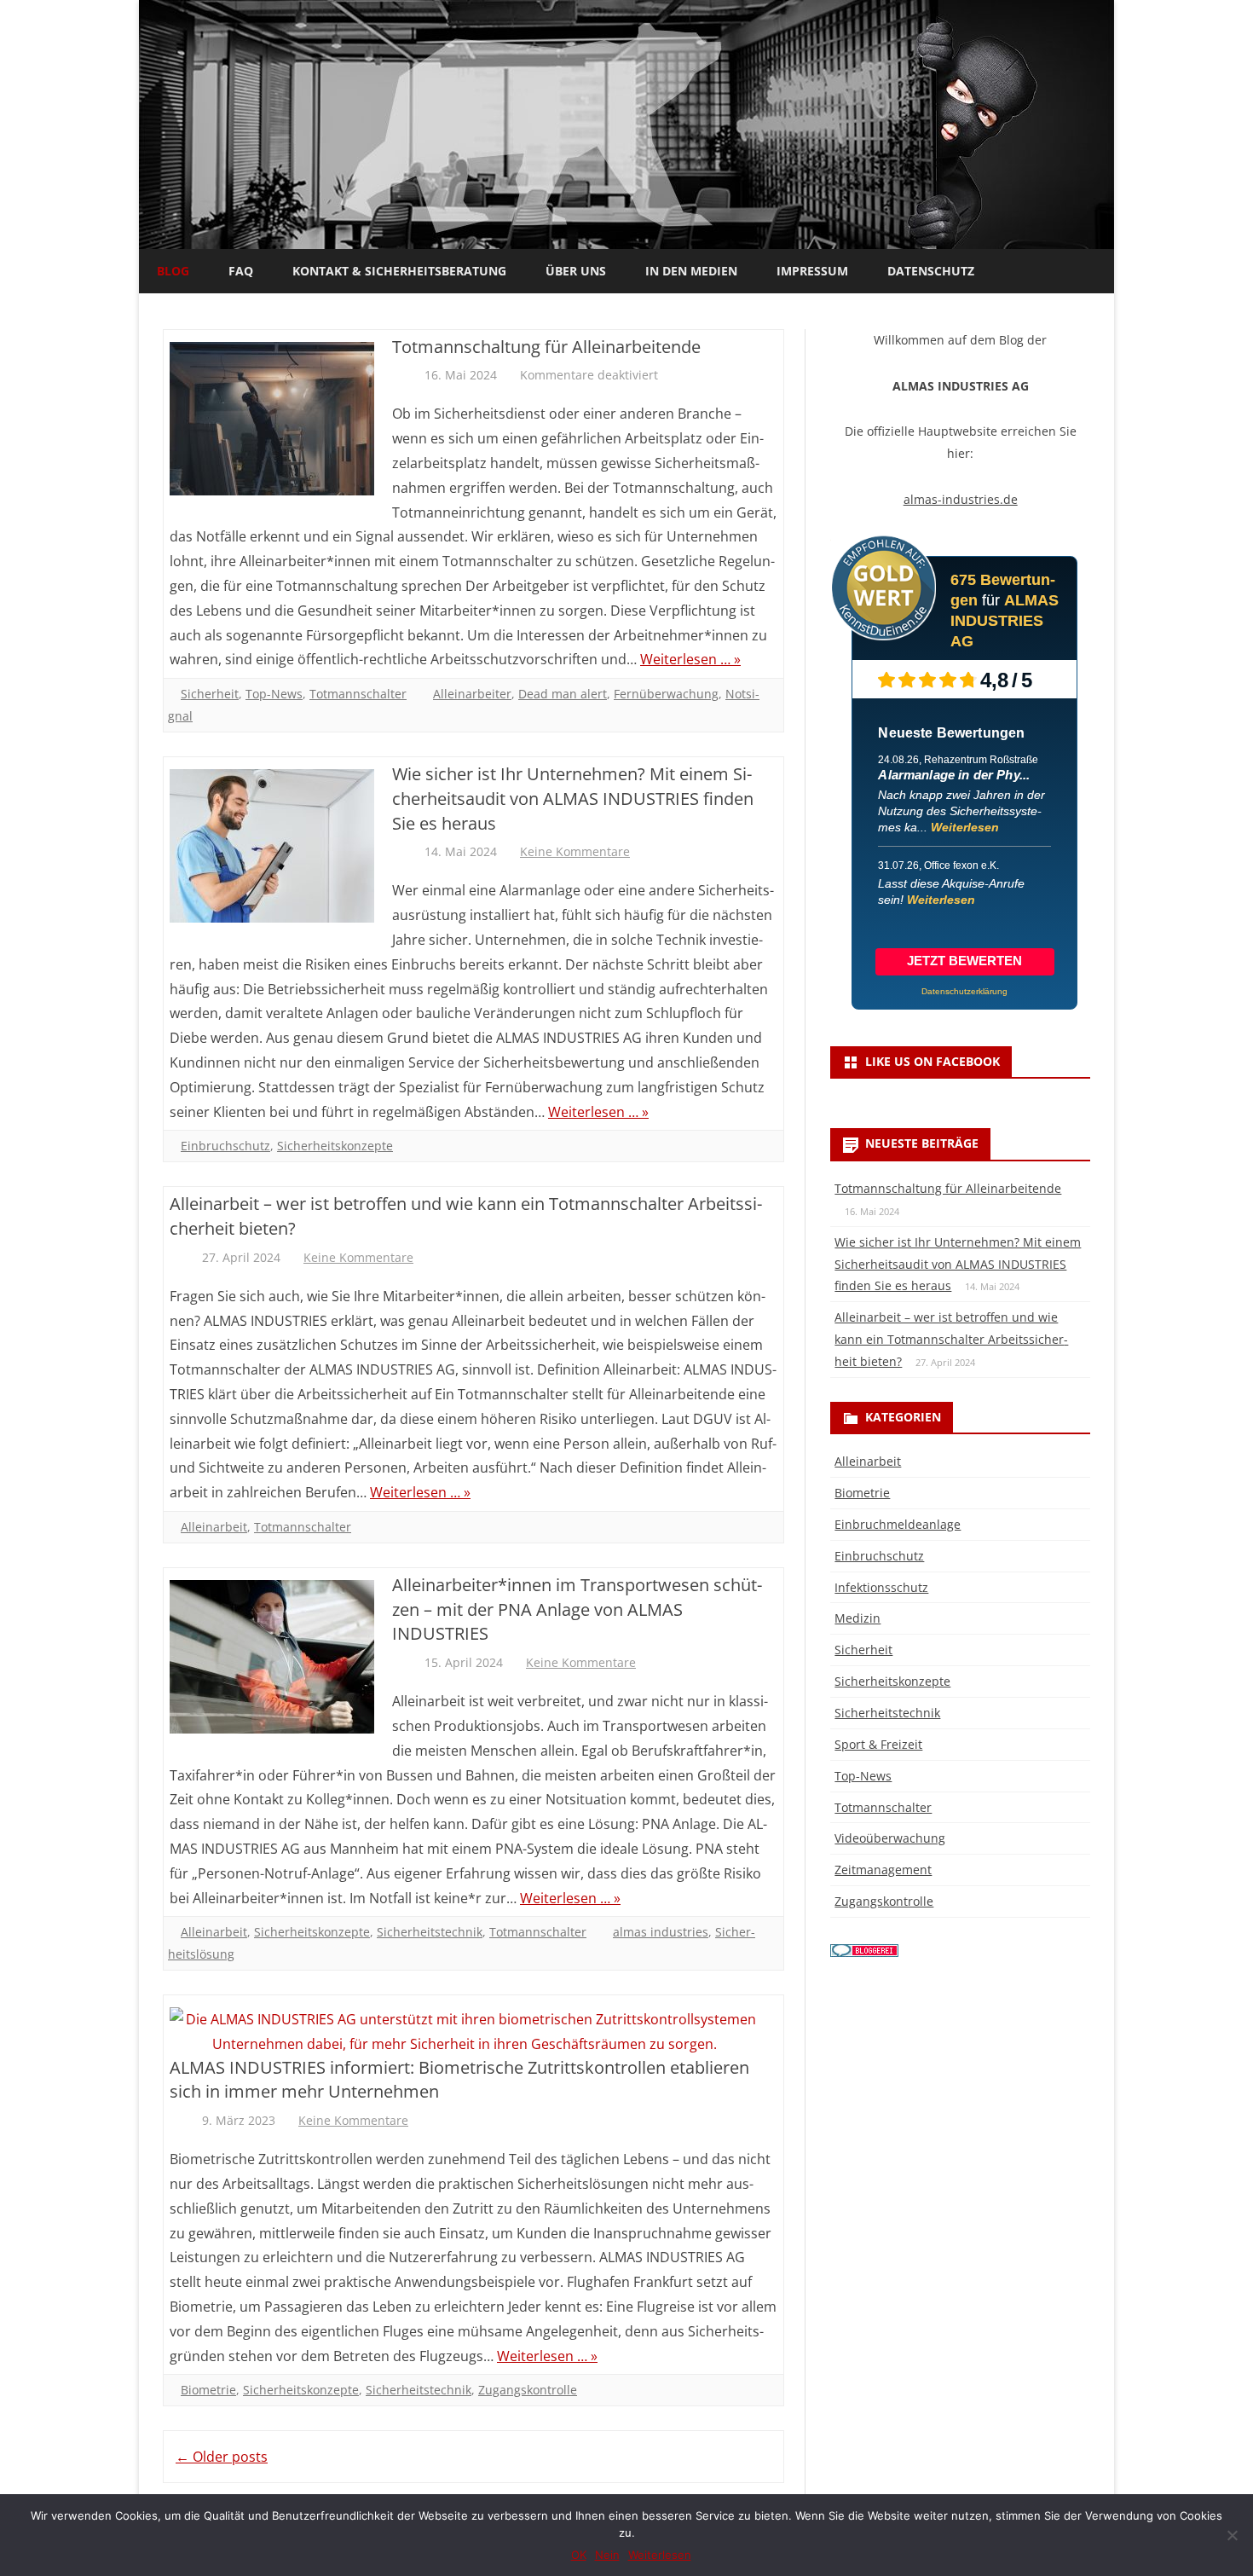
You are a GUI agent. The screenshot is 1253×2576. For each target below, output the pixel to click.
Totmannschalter (358, 694)
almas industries (661, 1932)
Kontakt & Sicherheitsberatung (399, 271)
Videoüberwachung (890, 1838)
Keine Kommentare (575, 851)
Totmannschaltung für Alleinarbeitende (546, 347)
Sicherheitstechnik (430, 1932)
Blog (173, 271)
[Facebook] (1077, 269)
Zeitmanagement (883, 1870)
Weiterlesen (965, 827)
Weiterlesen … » (690, 659)
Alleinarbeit (214, 1527)
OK (579, 2555)
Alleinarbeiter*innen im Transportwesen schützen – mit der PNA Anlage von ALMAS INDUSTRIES (577, 1609)
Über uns (576, 271)
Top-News (274, 694)
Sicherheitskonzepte (335, 1146)
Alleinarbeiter (472, 694)
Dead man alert (563, 694)
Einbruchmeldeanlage (898, 1524)
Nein (607, 2555)
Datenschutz (931, 271)
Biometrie (208, 2390)
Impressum (812, 271)
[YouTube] (1095, 269)
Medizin (857, 1618)
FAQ (241, 271)
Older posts (222, 2457)
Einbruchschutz (225, 1146)
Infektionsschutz (881, 1587)
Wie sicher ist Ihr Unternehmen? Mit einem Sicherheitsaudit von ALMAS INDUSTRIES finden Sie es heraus (573, 799)
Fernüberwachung (666, 694)
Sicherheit (210, 694)
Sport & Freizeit (878, 1744)
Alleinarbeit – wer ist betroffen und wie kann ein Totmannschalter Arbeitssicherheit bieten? (951, 1339)
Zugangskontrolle (528, 2390)
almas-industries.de (961, 499)
